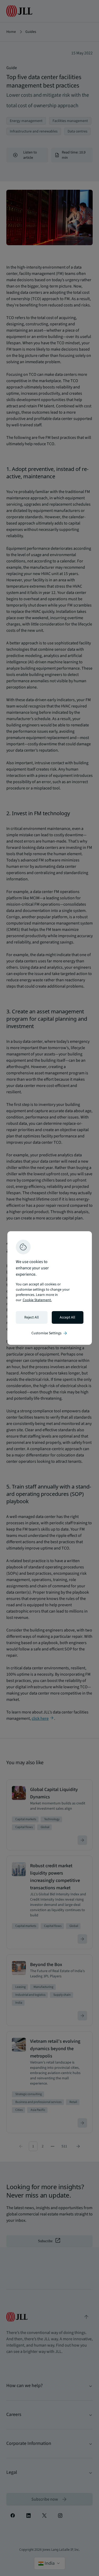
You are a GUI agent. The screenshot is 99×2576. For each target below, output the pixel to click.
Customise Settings (50, 1333)
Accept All (67, 1317)
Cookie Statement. (37, 1300)
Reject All (32, 1317)
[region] (50, 1288)
